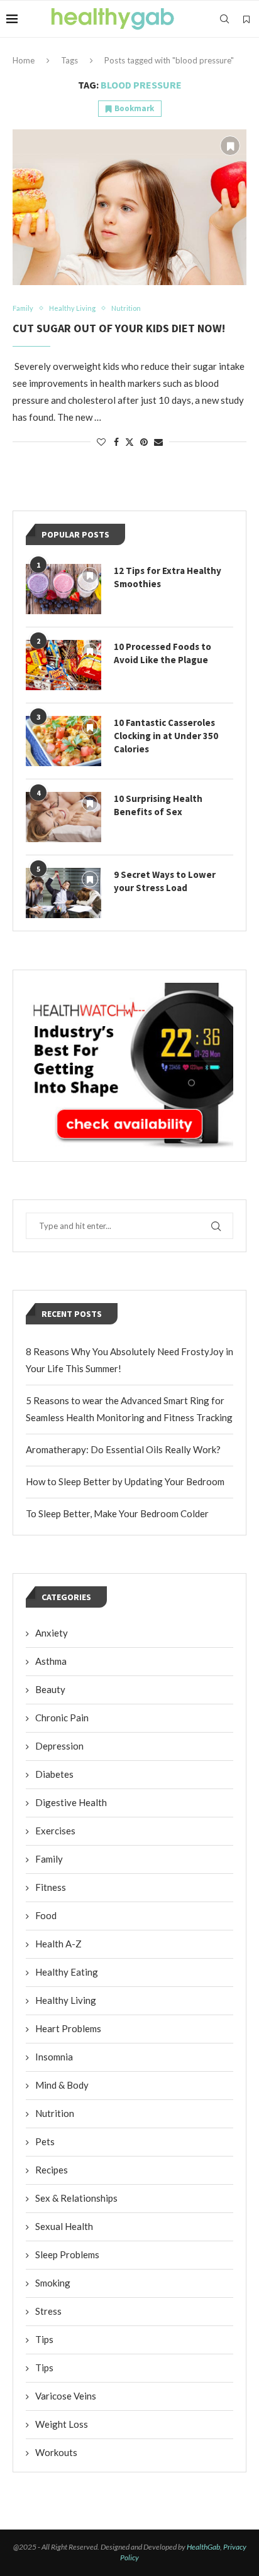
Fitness (51, 1887)
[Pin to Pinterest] (144, 442)
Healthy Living (66, 2000)
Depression (59, 1746)
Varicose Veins (66, 2396)
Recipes (52, 2170)
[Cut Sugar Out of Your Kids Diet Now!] (129, 207)
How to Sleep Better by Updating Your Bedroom (125, 1481)
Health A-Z (58, 1944)
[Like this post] (101, 442)
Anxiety (52, 1633)
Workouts (56, 2452)
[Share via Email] (158, 442)
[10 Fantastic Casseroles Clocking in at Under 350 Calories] (63, 741)
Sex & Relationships (76, 2198)
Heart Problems (68, 2028)
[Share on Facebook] (116, 442)
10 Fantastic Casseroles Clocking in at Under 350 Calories (166, 736)
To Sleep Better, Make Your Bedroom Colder (117, 1513)
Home (24, 60)
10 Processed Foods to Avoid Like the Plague (163, 653)
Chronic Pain (62, 1718)
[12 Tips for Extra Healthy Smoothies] (63, 589)
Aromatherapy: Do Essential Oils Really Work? (123, 1449)
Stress (48, 2311)
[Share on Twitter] (129, 442)
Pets (45, 2141)
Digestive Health (71, 1802)
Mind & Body (62, 2085)
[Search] (224, 19)
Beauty (50, 1689)
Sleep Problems (67, 2254)
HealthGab (203, 2547)
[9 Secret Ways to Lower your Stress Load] (63, 893)
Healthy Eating (67, 1972)
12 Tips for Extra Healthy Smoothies (168, 577)
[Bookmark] (246, 19)
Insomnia (54, 2057)
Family (49, 1859)
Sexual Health (64, 2226)
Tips (44, 2339)
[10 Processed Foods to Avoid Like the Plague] (63, 665)
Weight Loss (62, 2424)
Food (46, 1915)
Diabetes (54, 1774)
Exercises (55, 1831)
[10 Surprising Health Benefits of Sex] (63, 817)
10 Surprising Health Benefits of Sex (158, 805)
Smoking (53, 2283)
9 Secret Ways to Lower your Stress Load (165, 881)
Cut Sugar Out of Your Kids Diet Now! (119, 328)
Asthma (51, 1661)
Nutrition (55, 2113)
